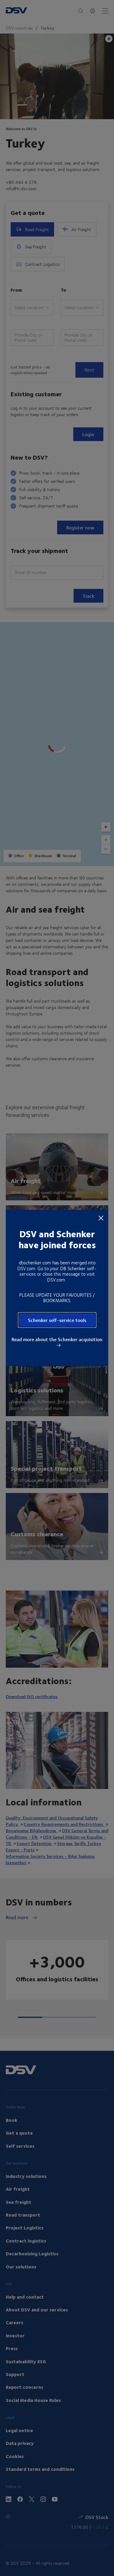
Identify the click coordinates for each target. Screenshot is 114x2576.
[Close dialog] (101, 1217)
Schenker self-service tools (57, 1320)
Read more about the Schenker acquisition (57, 1340)
